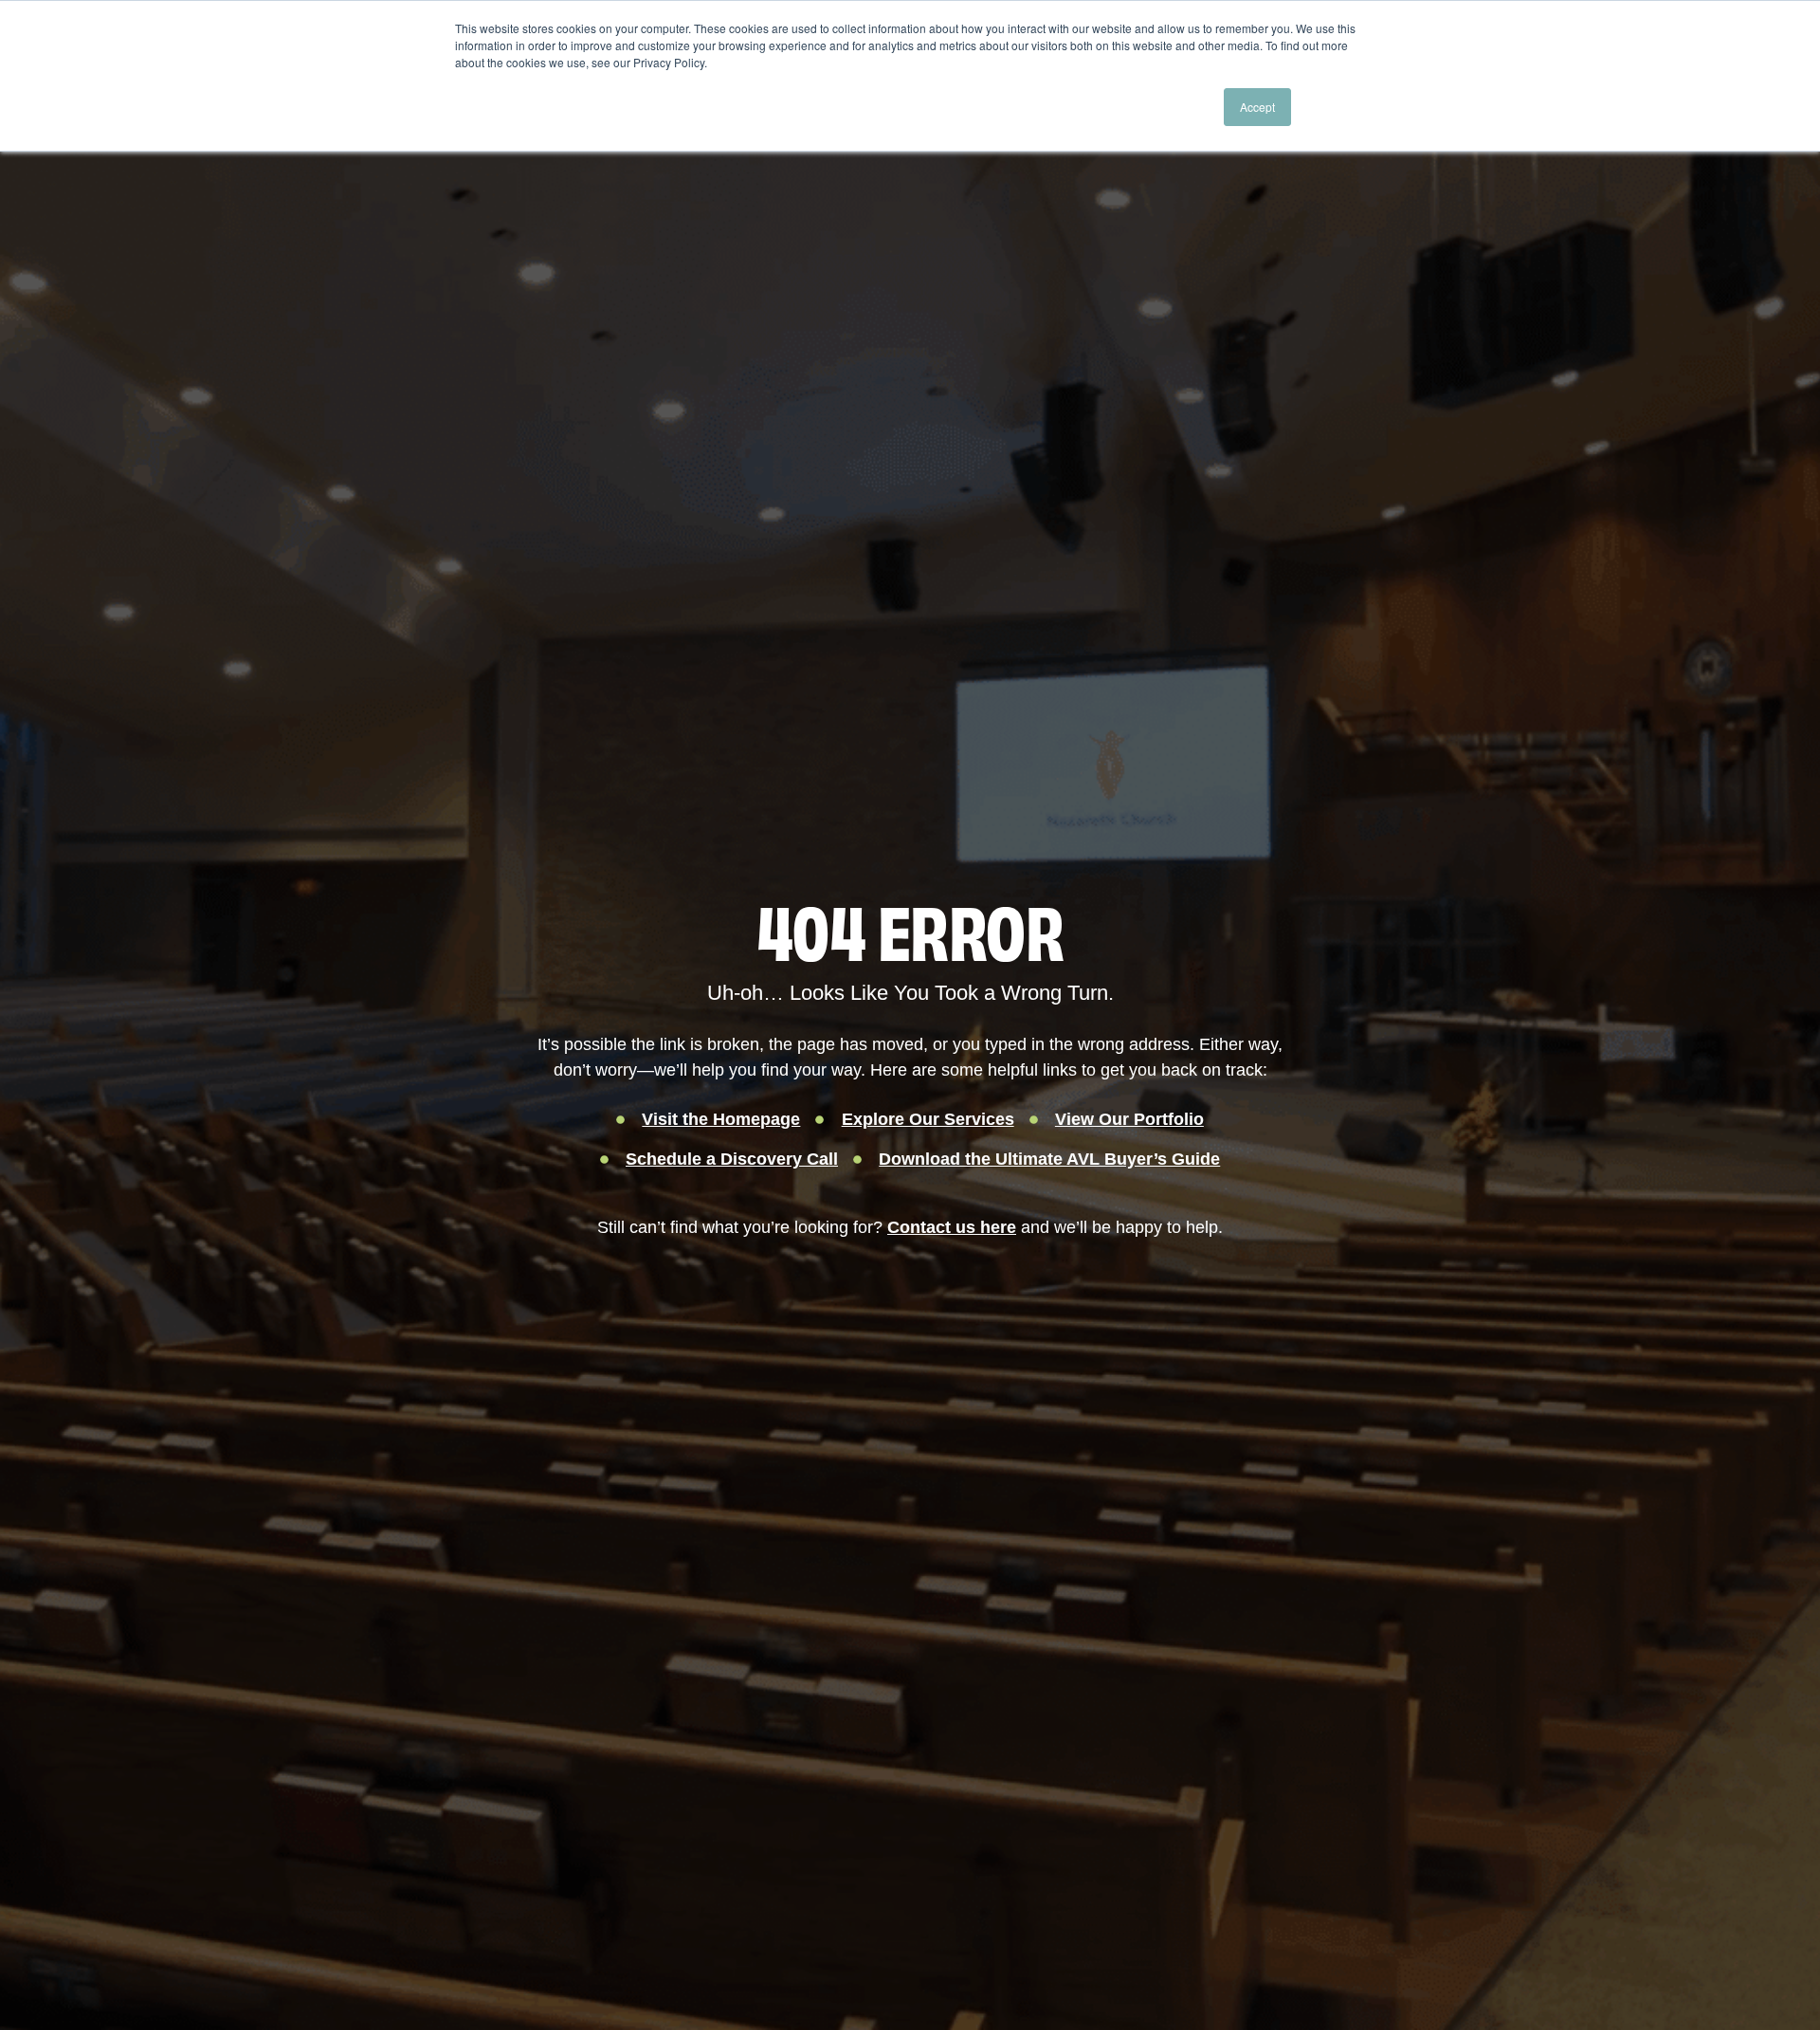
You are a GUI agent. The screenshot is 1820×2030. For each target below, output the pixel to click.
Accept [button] (1257, 107)
